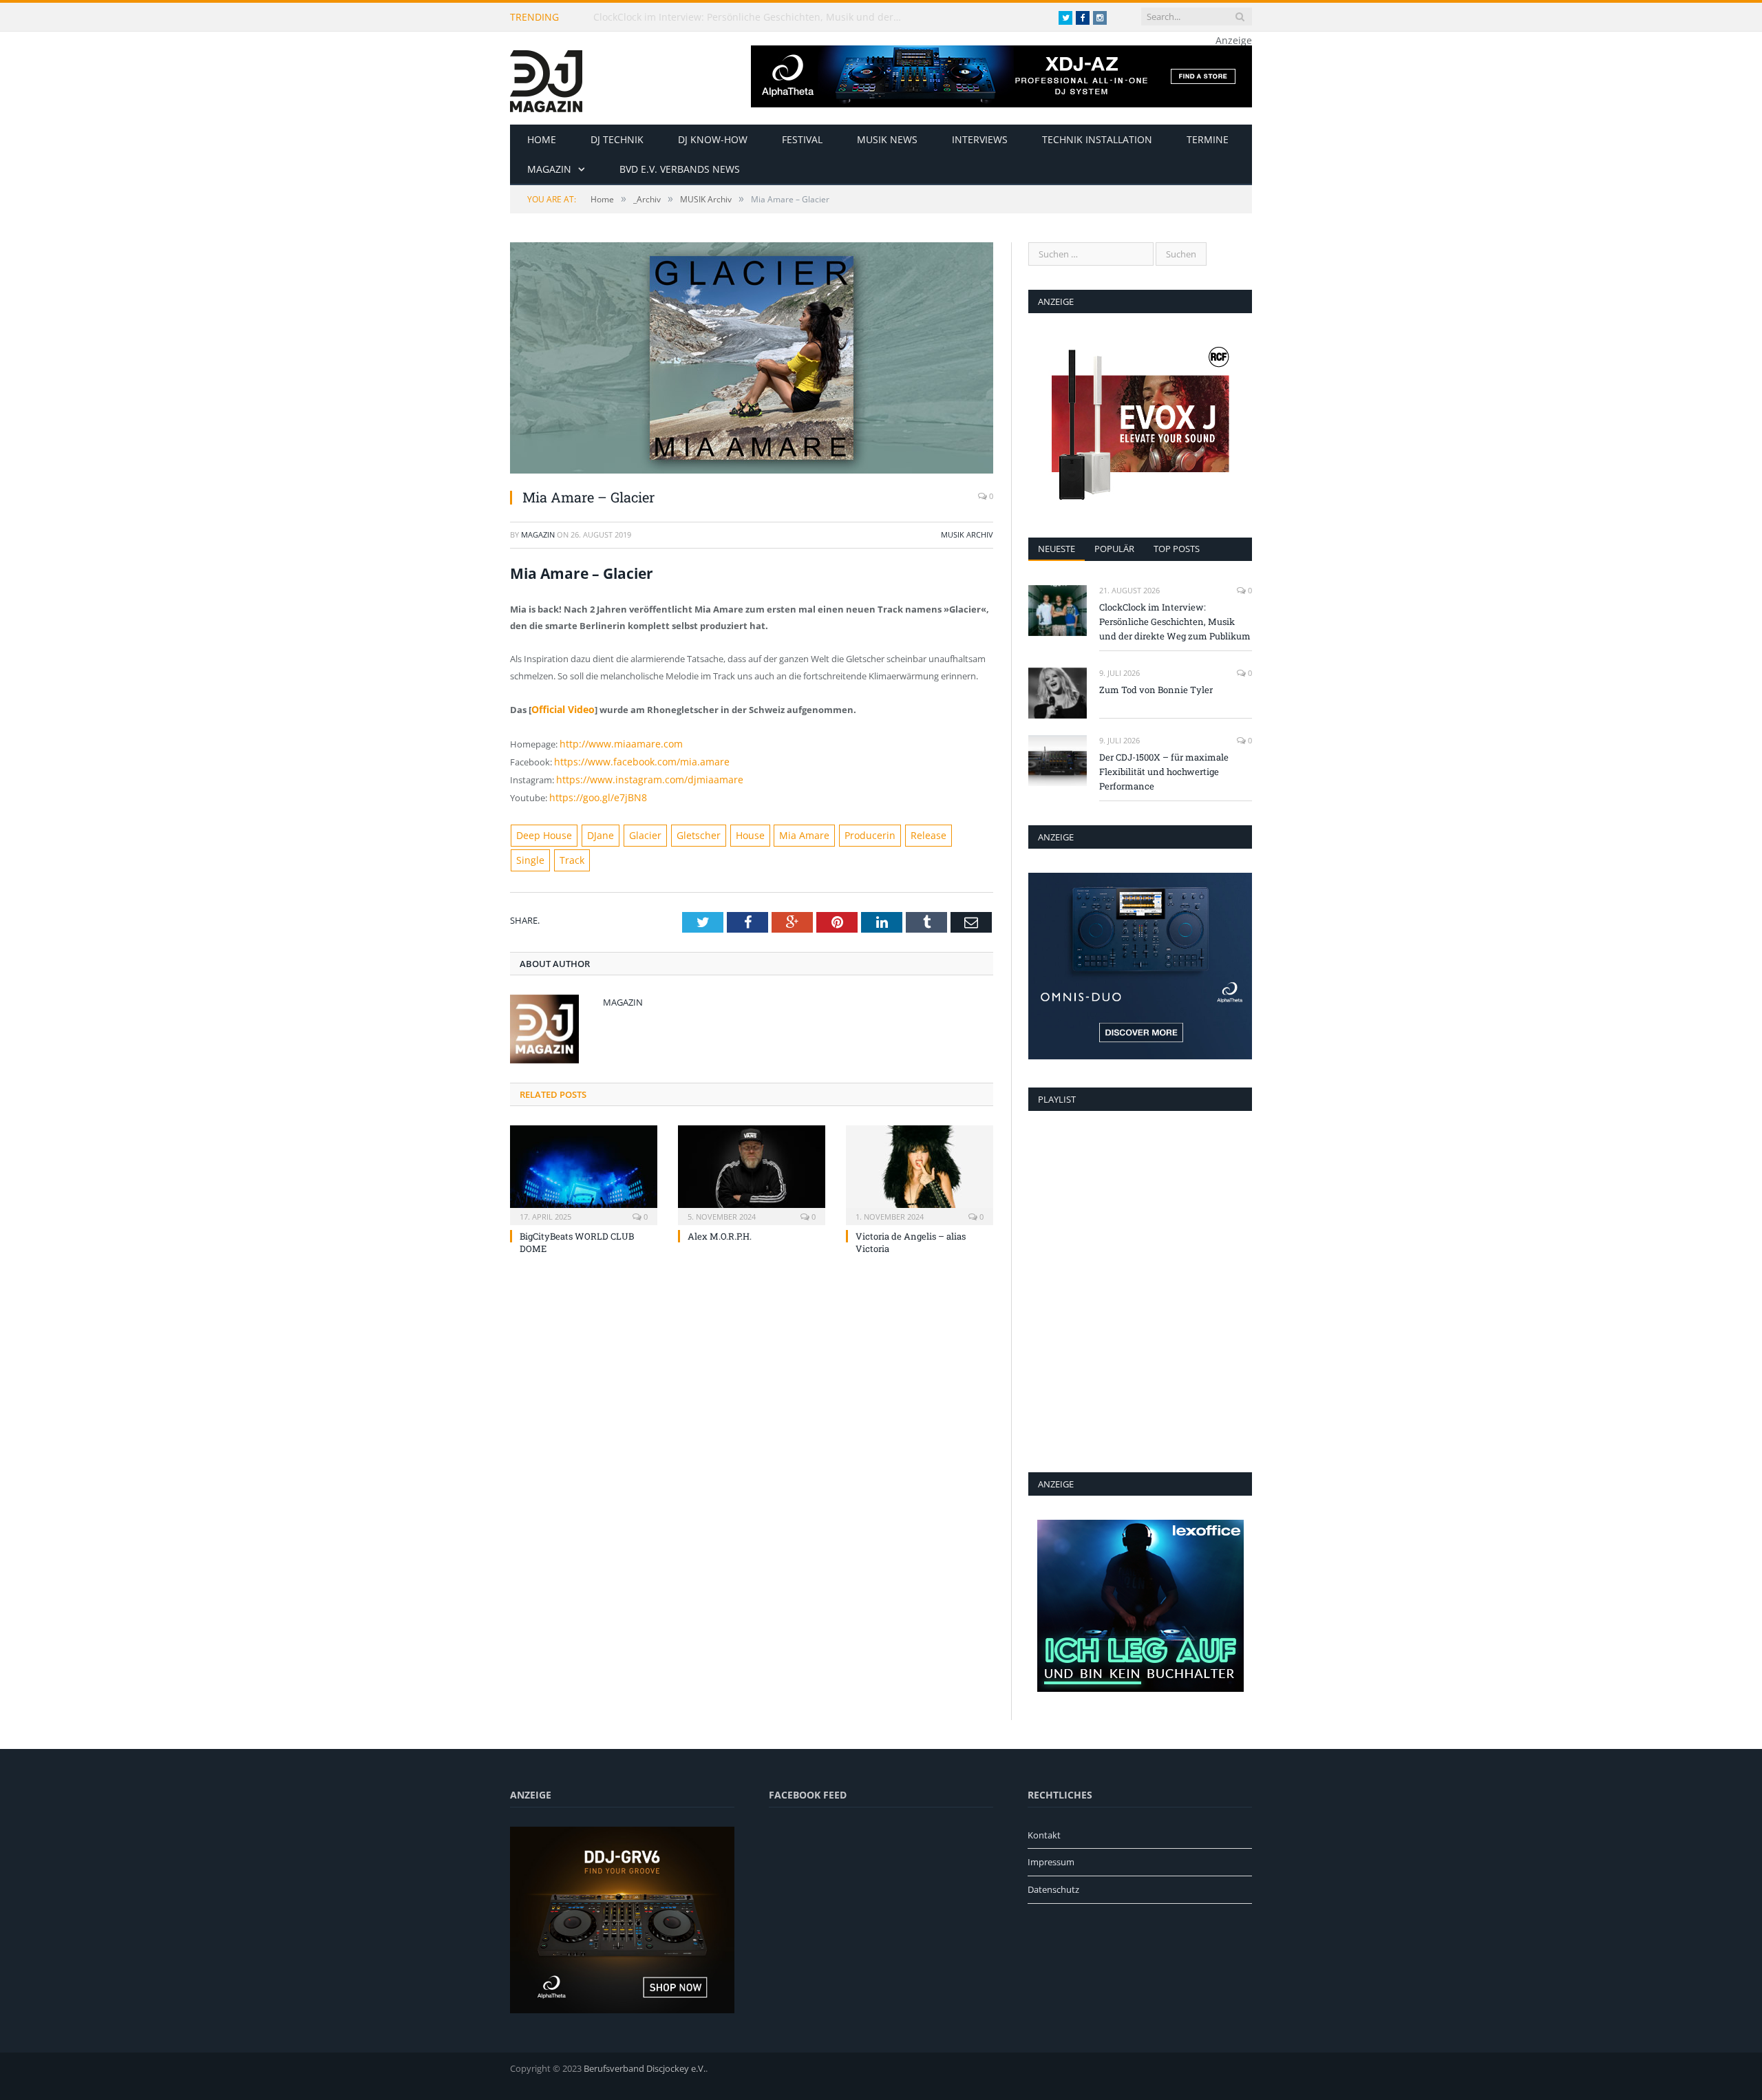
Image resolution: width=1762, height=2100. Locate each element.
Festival (802, 139)
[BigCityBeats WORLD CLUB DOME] (584, 1141)
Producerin (839, 829)
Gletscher (681, 829)
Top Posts (1177, 549)
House (729, 829)
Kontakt (1044, 1835)
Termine (1208, 139)
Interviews (980, 139)
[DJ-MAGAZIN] (546, 78)
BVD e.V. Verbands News (680, 169)
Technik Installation (1097, 139)
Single (934, 829)
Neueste (1057, 549)
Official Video (561, 709)
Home (542, 139)
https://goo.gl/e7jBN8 (593, 792)
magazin (538, 534)
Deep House (541, 829)
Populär (1114, 549)
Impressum (1051, 1862)
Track (973, 829)
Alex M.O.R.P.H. (720, 1204)
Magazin (549, 169)
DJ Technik (617, 139)
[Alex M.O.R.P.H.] (752, 1141)
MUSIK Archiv (967, 534)
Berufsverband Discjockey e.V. (645, 2068)
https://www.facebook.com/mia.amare (633, 759)
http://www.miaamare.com (615, 742)
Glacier (633, 829)
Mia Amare (779, 829)
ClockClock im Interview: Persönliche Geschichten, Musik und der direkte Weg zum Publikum (752, 17)
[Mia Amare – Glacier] (752, 360)
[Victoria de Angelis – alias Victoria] (920, 1141)
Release (892, 829)
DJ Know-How (713, 139)
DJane (593, 829)
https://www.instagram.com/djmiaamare (640, 775)
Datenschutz (1053, 1889)
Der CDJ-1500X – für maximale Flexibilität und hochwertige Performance (1164, 772)
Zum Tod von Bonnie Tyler (1156, 690)
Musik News (887, 139)
